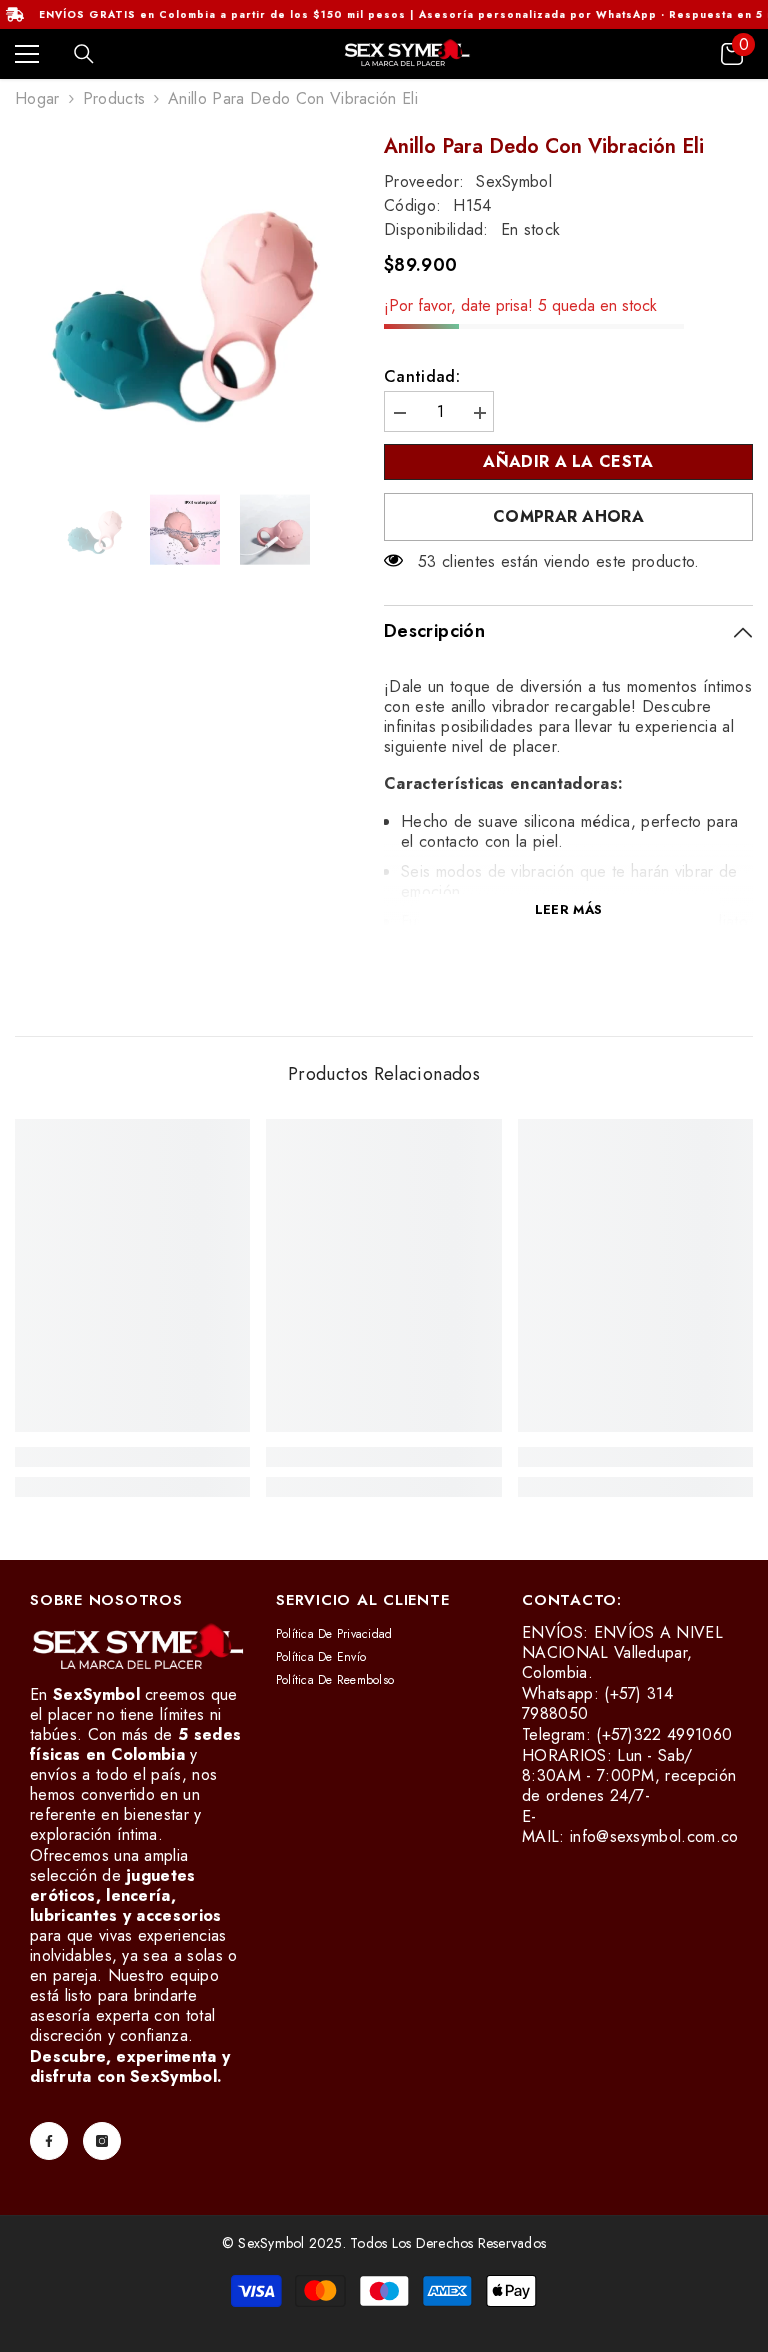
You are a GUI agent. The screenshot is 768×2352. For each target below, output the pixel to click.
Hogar (37, 99)
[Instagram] (102, 2141)
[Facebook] (49, 2141)
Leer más (568, 909)
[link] (132, 1457)
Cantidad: (422, 377)
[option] (184, 303)
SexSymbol (514, 181)
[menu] (27, 54)
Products (114, 99)
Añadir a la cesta (568, 461)
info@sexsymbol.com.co (654, 1836)
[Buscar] (84, 54)
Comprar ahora (568, 516)
